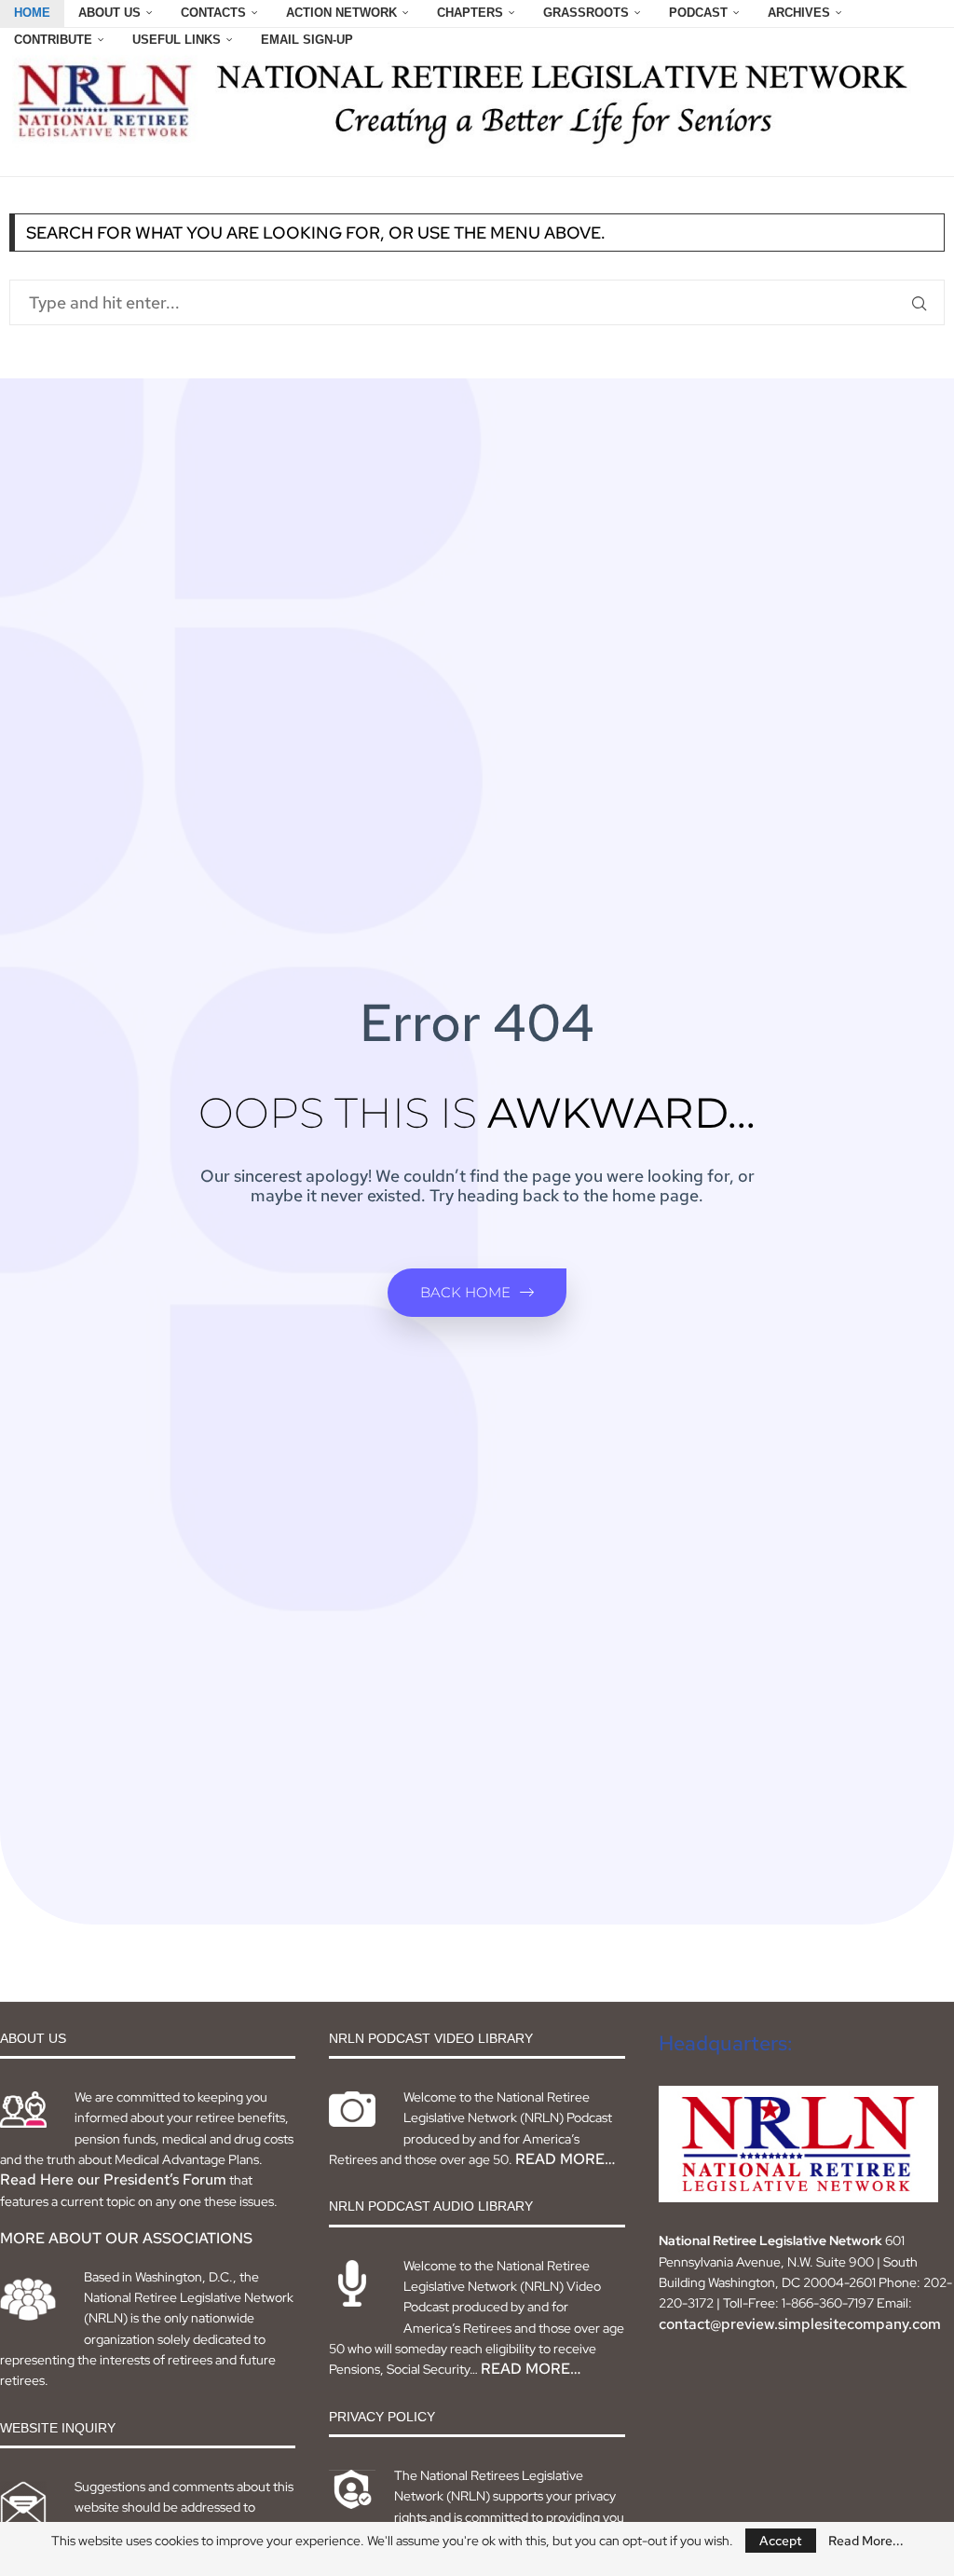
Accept (781, 2541)
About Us (109, 13)
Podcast (698, 13)
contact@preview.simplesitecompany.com (800, 2324)
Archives (799, 13)
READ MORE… (565, 2159)
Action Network (341, 13)
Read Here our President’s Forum (113, 2179)
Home (32, 13)
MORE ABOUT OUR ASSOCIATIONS (126, 2238)
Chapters (470, 13)
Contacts (213, 13)
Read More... (866, 2541)
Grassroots (586, 13)
